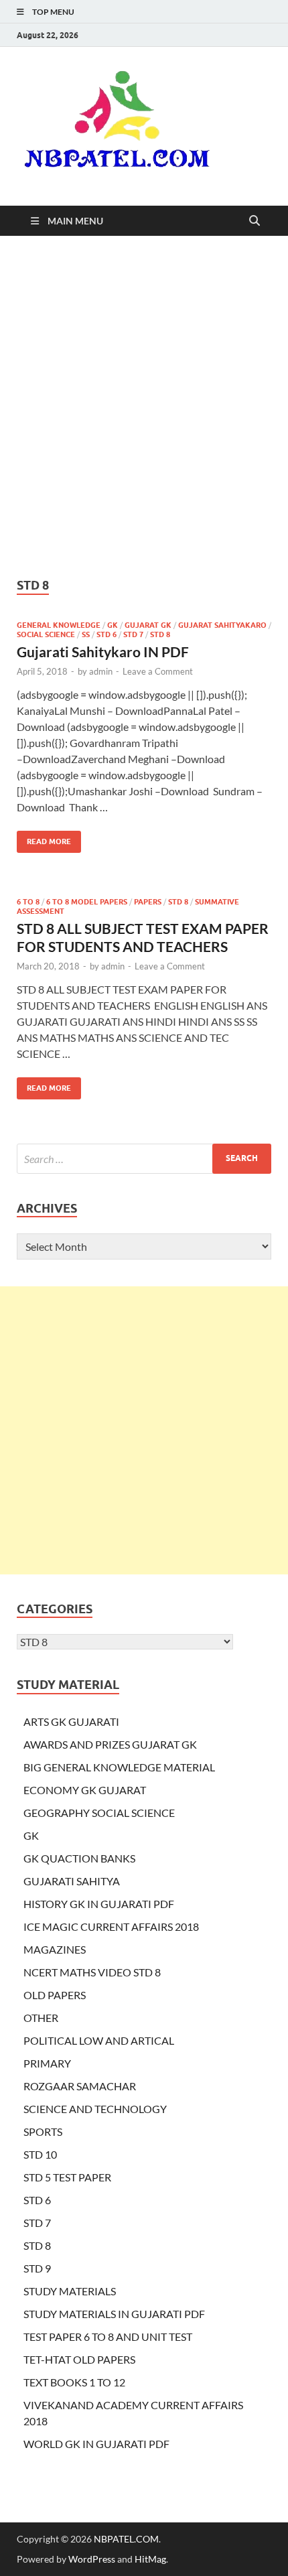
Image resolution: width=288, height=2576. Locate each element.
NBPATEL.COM (126, 2539)
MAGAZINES (55, 1949)
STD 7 (133, 634)
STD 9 (37, 2268)
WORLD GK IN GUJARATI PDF (96, 2444)
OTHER (41, 2018)
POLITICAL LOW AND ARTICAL (99, 2040)
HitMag (150, 2559)
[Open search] (255, 221)
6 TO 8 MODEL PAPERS (87, 902)
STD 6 (106, 634)
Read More (44, 838)
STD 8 (160, 634)
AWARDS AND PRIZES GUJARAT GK (110, 1744)
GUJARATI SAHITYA (72, 1881)
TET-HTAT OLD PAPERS (79, 2359)
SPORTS (43, 2131)
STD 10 (40, 2154)
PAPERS (148, 902)
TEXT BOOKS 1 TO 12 (74, 2382)
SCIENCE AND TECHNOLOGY (95, 2109)
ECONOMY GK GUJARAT (85, 1790)
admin (101, 671)
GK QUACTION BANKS (79, 1858)
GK (113, 625)
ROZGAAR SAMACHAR (80, 2086)
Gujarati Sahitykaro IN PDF (103, 652)
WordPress (92, 2559)
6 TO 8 (28, 902)
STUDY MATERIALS (70, 2291)
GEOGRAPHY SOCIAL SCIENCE (99, 1813)
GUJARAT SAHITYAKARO (222, 625)
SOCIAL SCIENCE (46, 634)
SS (86, 634)
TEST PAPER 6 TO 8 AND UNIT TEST (108, 2336)
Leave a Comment (158, 671)
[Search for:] (144, 1159)
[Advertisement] (144, 407)
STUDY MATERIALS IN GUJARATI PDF (114, 2314)
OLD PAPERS (55, 1995)
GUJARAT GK (148, 625)
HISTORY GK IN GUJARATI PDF (99, 1904)
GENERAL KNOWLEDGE (59, 625)
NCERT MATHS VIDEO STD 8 (92, 1972)
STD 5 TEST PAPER (67, 2177)
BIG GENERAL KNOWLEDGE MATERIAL (119, 1767)
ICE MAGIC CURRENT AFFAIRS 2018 (111, 1926)
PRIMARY (47, 2063)
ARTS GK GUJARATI (71, 1721)
